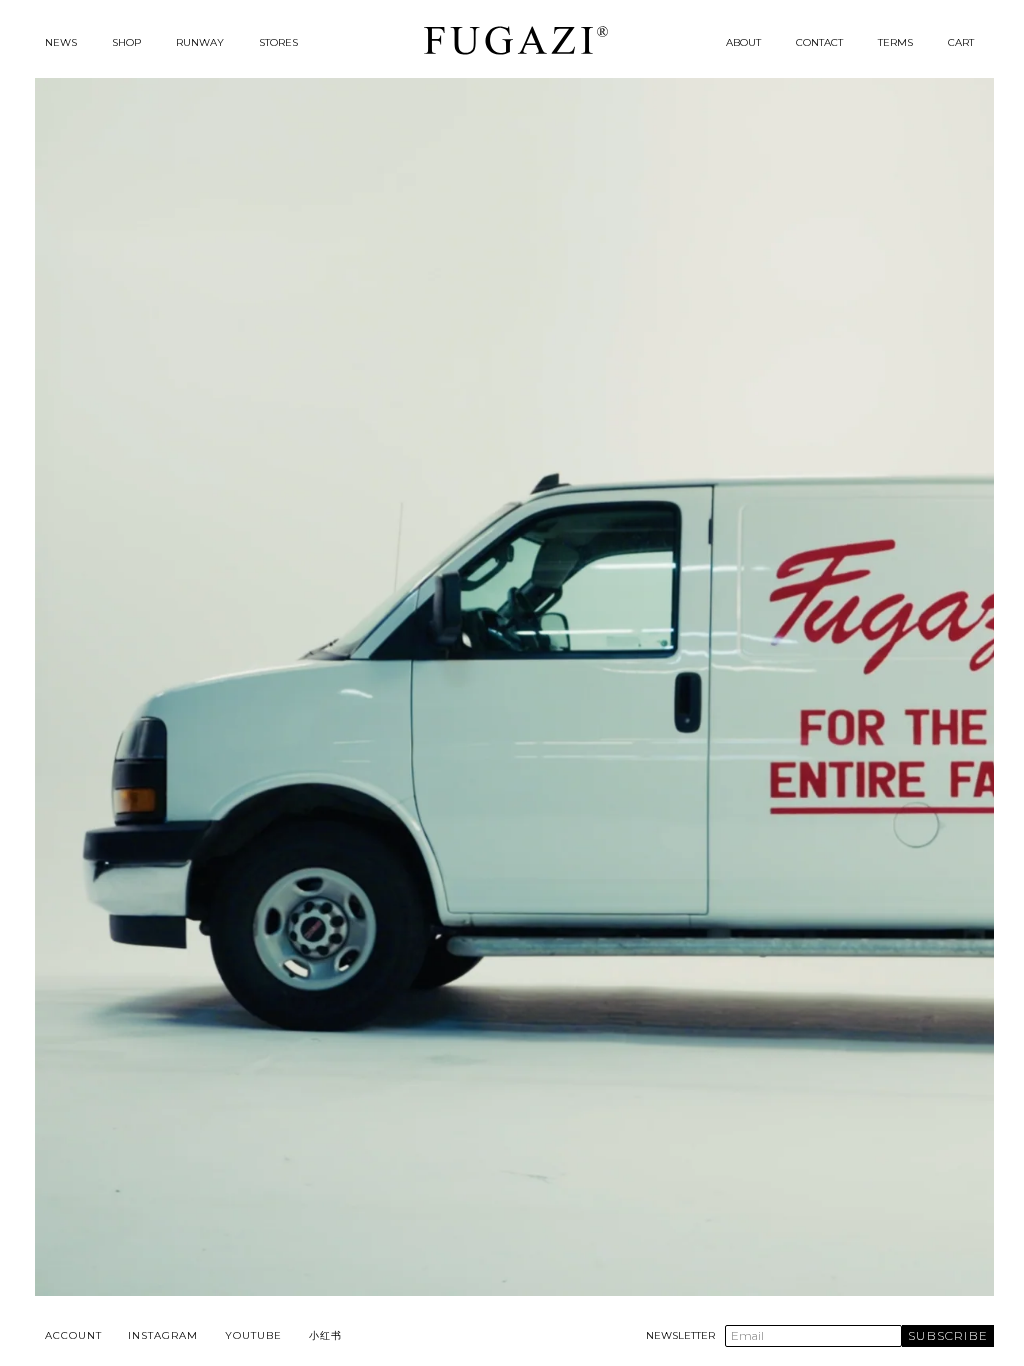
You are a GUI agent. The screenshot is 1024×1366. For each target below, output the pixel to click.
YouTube (253, 1335)
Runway (200, 42)
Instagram (163, 1335)
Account (73, 1335)
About (743, 42)
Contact (819, 42)
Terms (895, 42)
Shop (126, 42)
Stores (278, 42)
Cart (961, 42)
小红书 (325, 1335)
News (61, 42)
